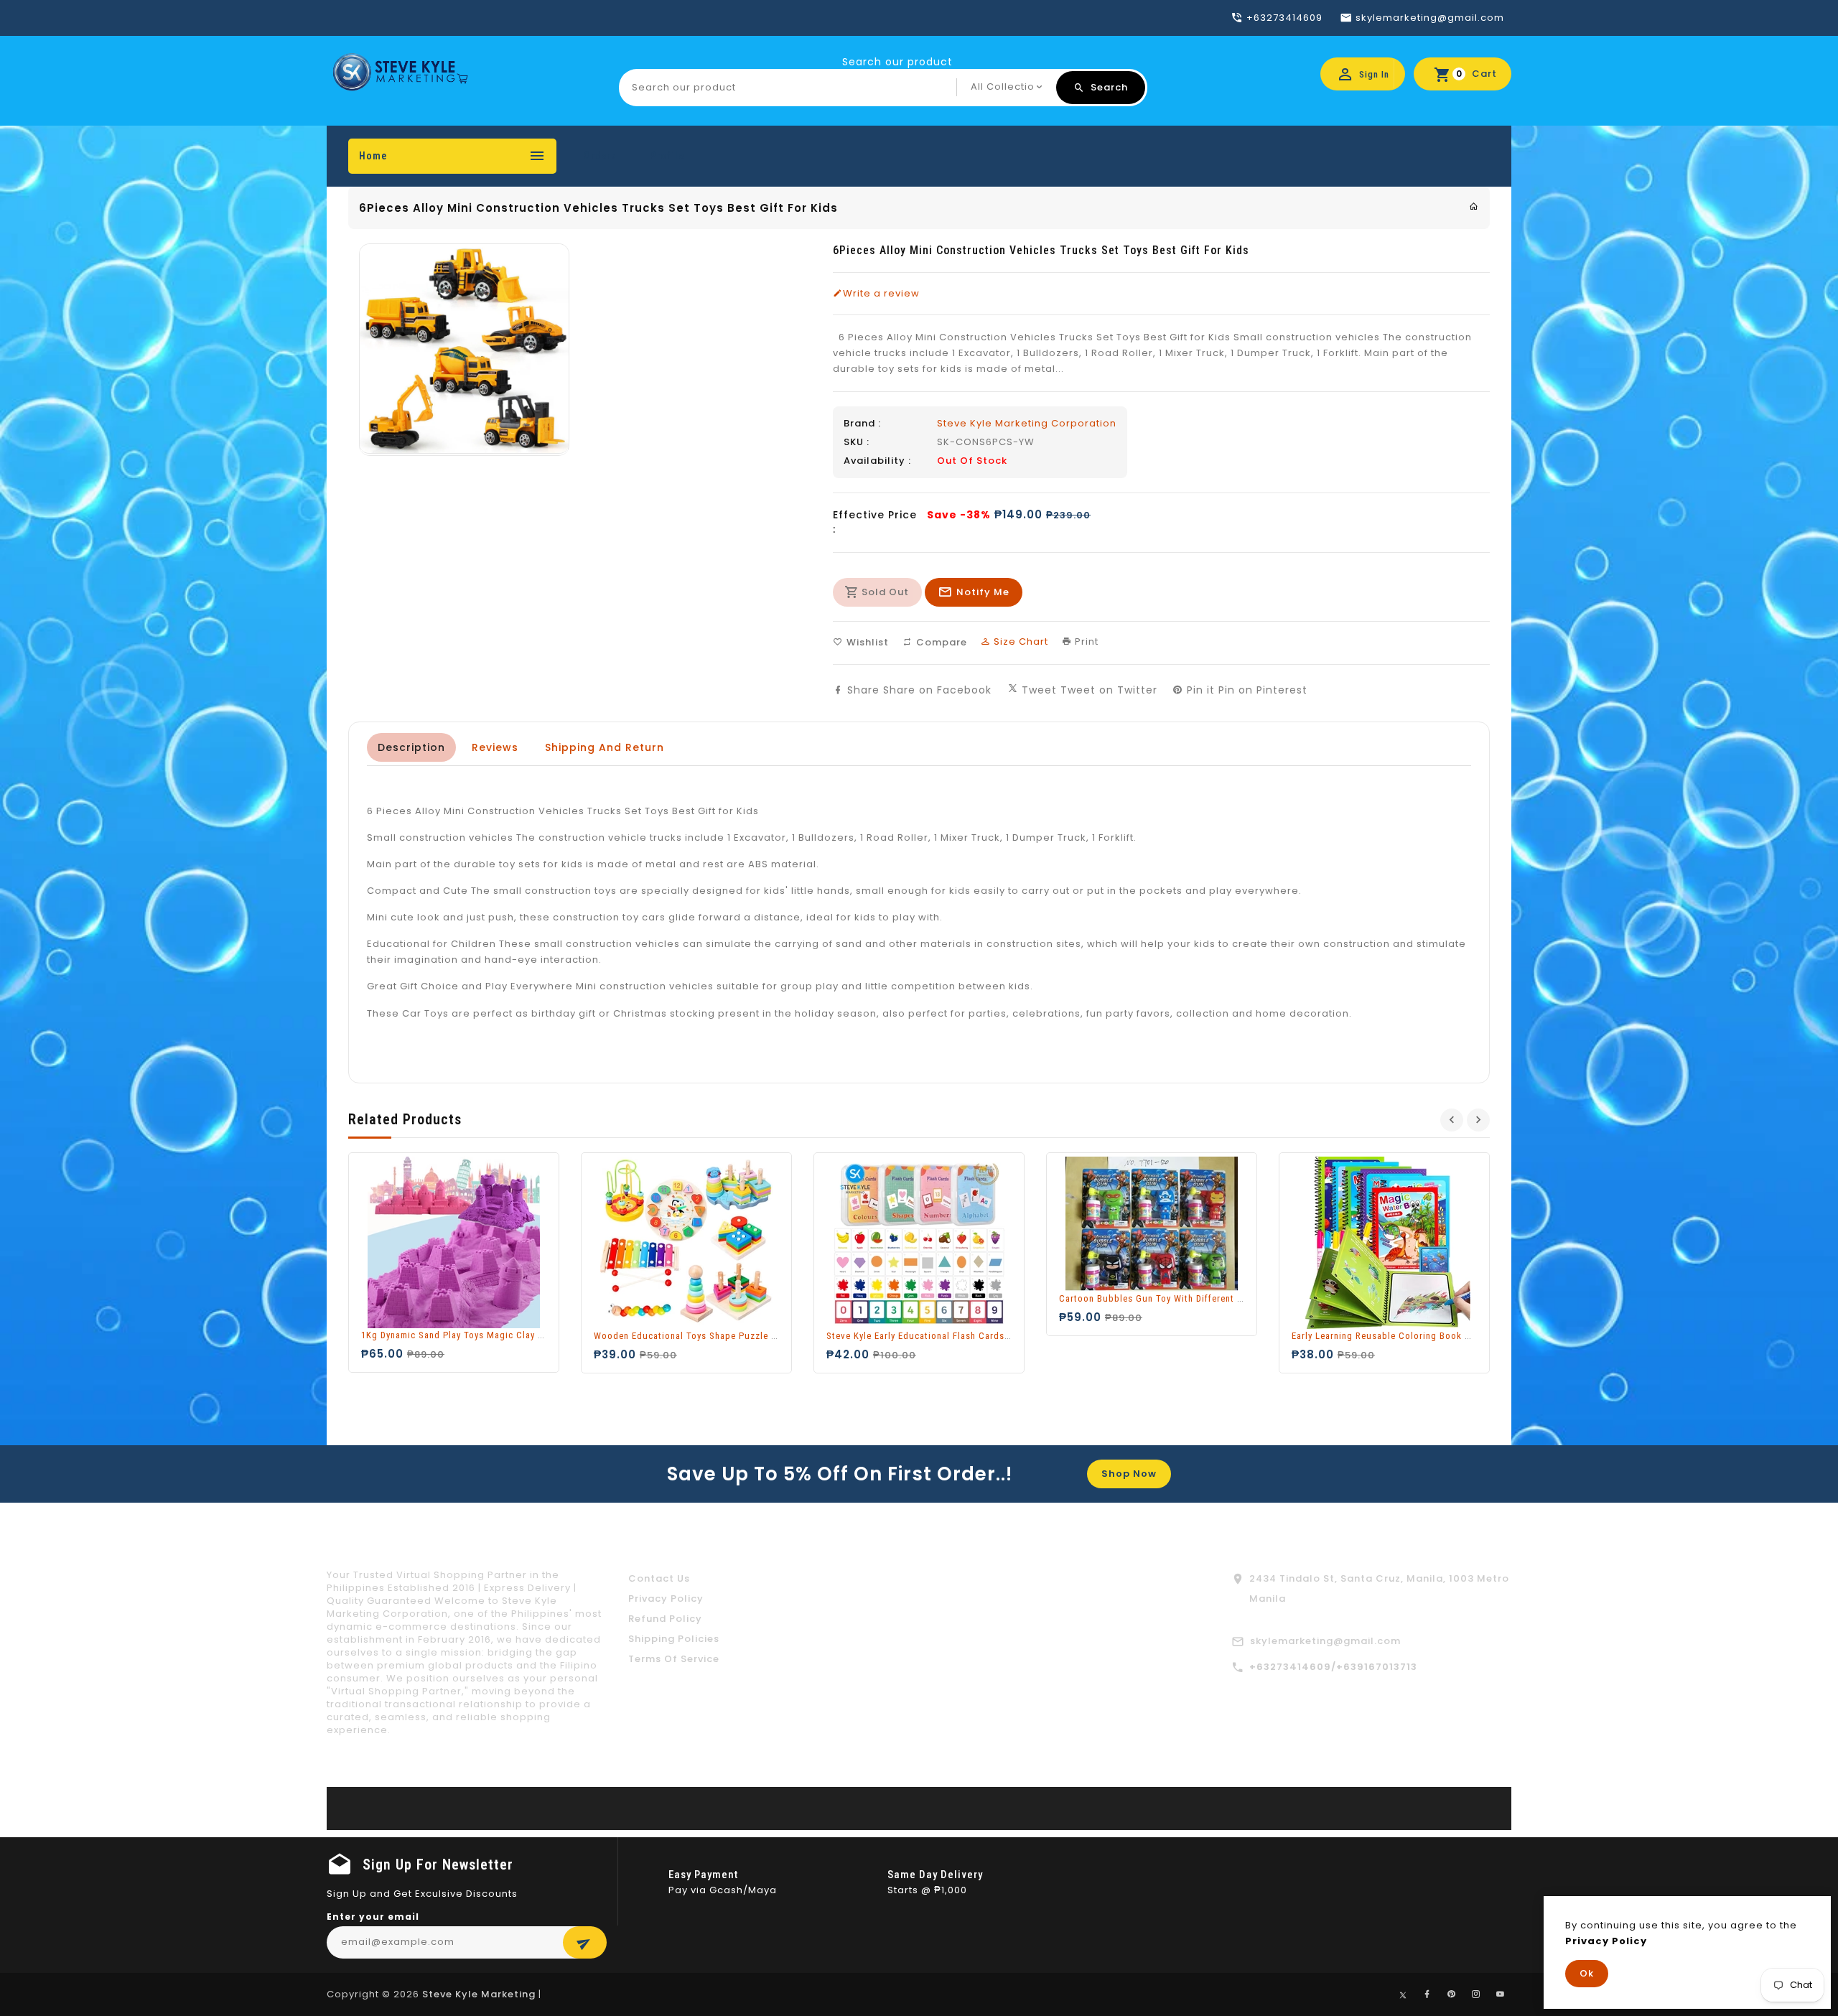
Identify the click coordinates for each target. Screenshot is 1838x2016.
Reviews (495, 747)
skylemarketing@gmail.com (1325, 1641)
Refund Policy (665, 1619)
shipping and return (605, 747)
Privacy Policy (666, 1599)
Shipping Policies (674, 1639)
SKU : (857, 442)
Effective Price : (875, 522)
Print (1085, 641)
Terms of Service (674, 1659)
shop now (1129, 1474)
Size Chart (1020, 641)
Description (411, 747)
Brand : (862, 424)
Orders (600, 156)
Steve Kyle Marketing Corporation (1027, 423)
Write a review (881, 294)
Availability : (877, 461)
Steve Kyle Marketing (479, 1994)
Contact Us (659, 1578)
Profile (667, 156)
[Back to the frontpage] (1474, 206)
